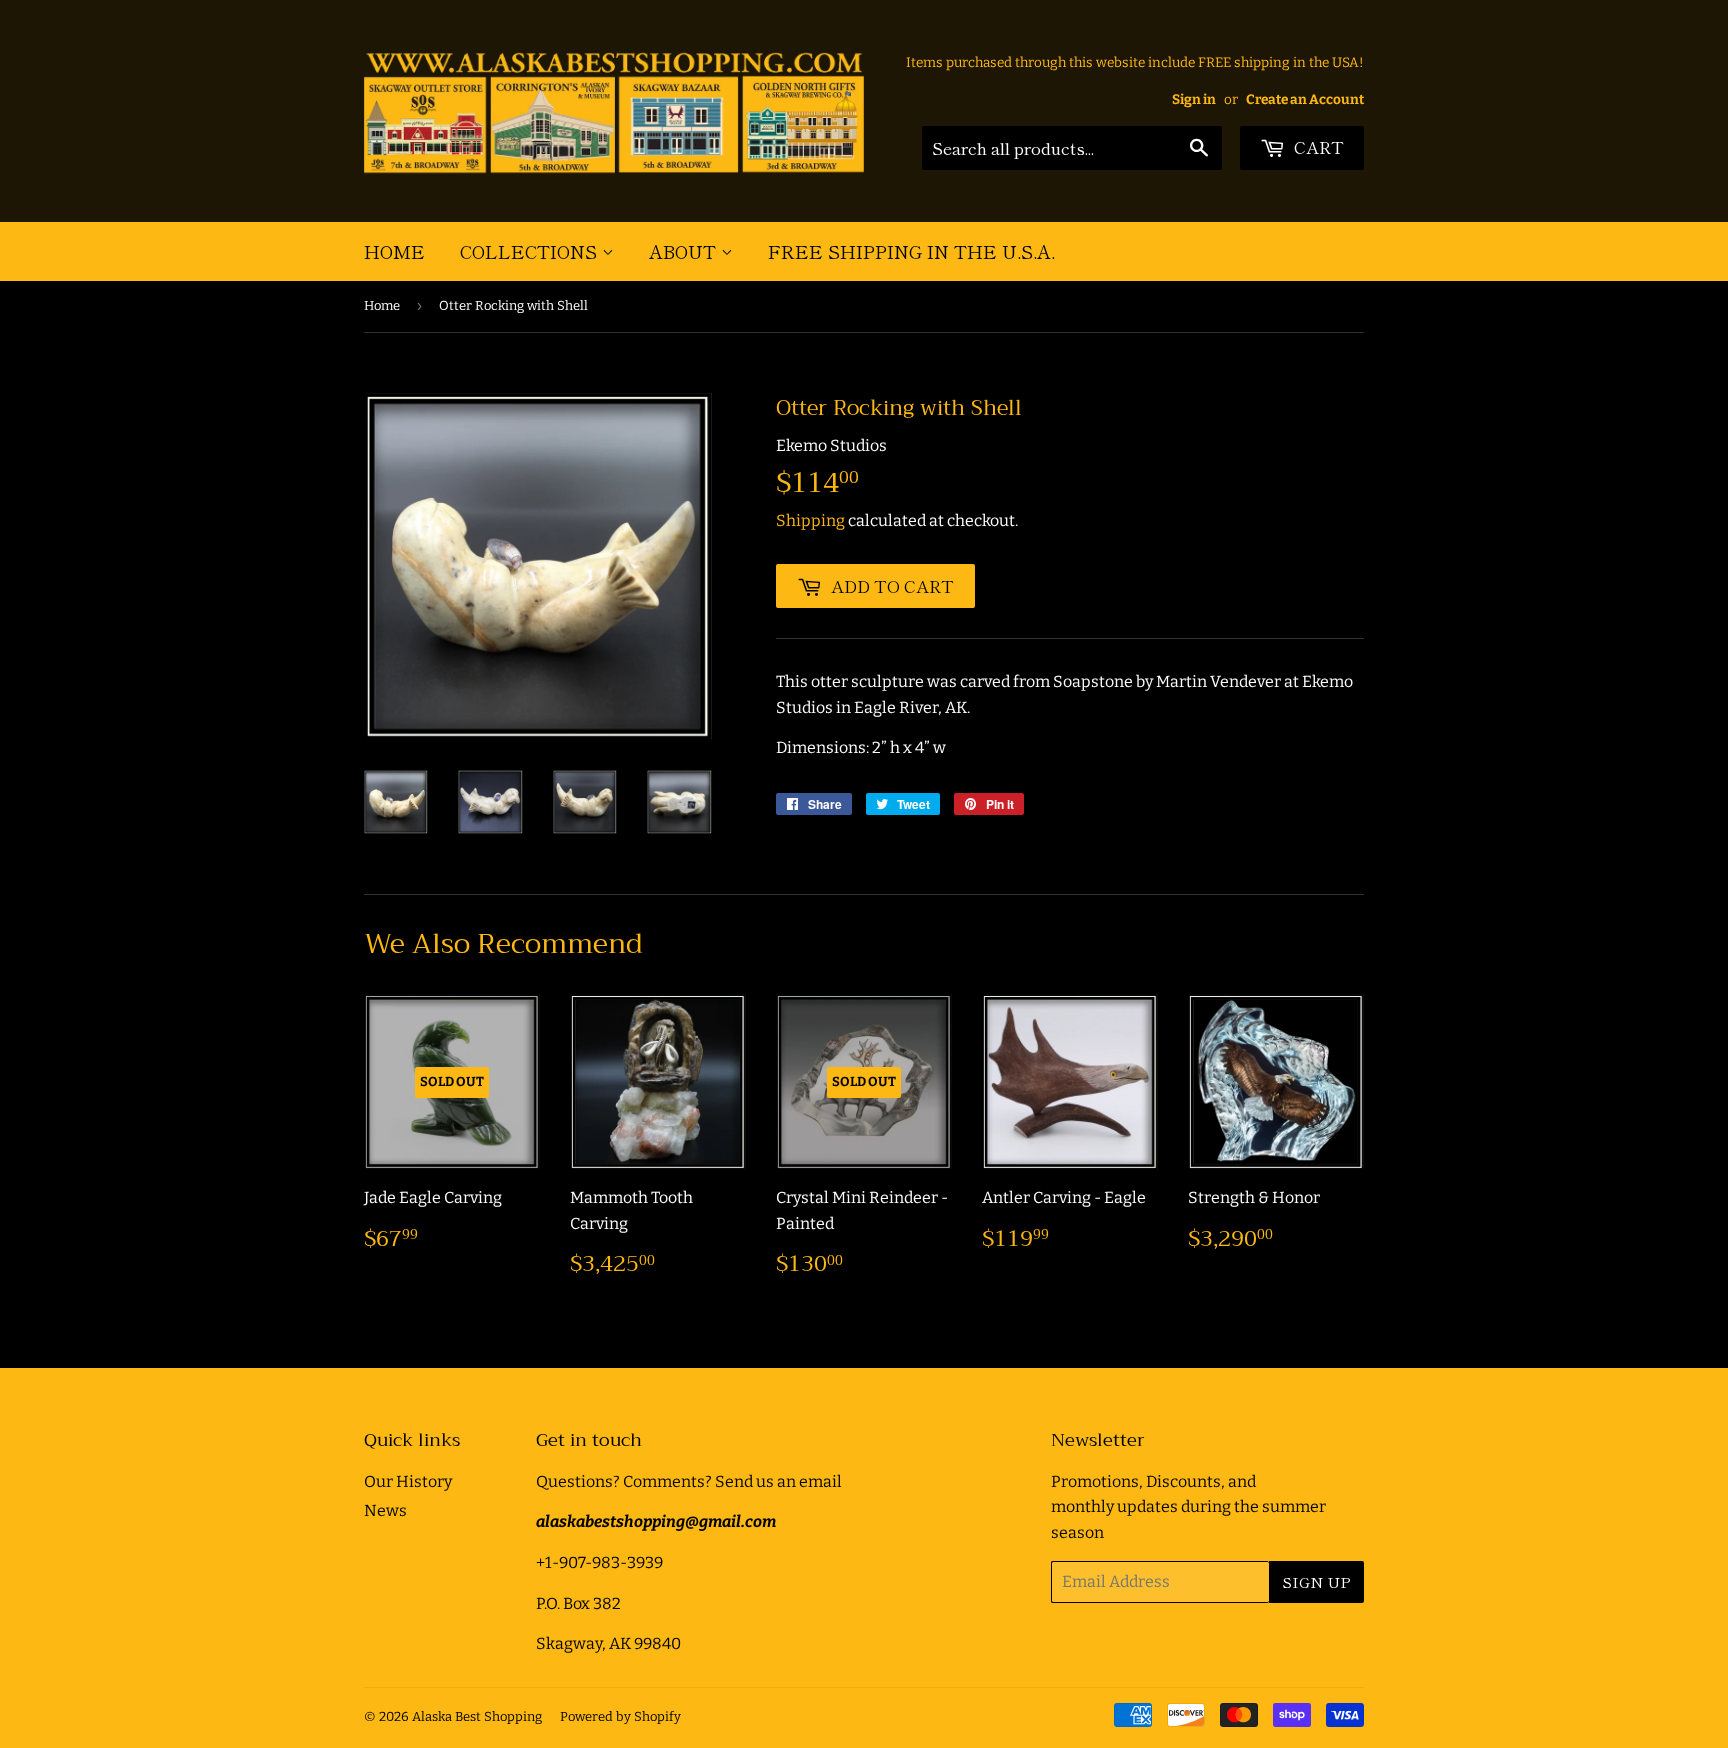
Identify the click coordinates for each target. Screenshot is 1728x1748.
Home (394, 251)
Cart (1317, 146)
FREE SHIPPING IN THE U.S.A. (911, 251)
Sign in (1194, 99)
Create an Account (1305, 99)
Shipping (810, 520)
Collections (531, 251)
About (685, 251)
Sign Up (1316, 1581)
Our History (408, 1481)
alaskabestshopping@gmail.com (656, 1521)
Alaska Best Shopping (477, 1716)
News (385, 1510)
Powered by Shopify (620, 1716)
